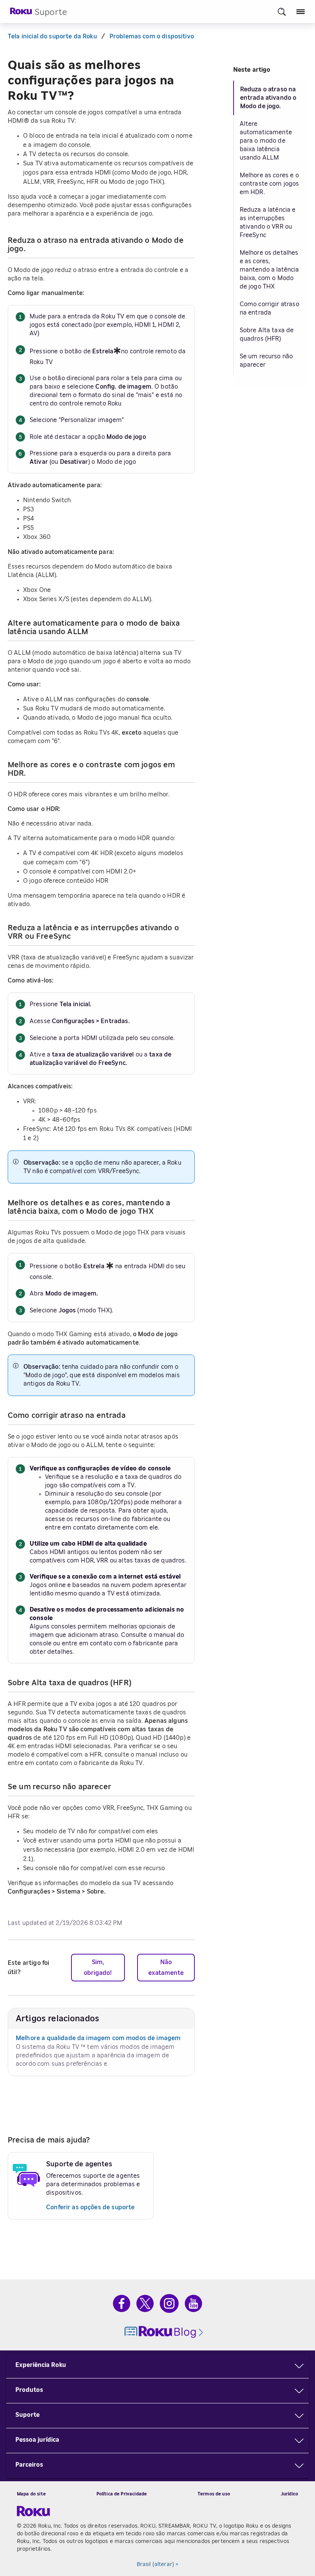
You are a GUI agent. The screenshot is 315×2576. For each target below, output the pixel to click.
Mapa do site (31, 2494)
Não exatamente (166, 1968)
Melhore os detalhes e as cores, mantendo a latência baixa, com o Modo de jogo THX (269, 270)
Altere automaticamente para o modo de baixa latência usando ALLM (266, 141)
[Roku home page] (21, 13)
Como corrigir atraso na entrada (269, 308)
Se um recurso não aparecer (266, 361)
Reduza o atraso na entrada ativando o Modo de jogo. (268, 98)
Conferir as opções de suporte (90, 2207)
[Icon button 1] (282, 12)
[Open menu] (301, 12)
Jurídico (289, 2494)
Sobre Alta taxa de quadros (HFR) (267, 335)
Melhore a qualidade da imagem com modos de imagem (98, 2038)
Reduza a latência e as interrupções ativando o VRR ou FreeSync (268, 222)
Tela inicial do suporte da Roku (52, 36)
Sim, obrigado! (98, 1968)
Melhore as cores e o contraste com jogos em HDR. (269, 184)
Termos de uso (214, 2494)
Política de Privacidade (122, 2494)
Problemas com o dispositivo (152, 36)
